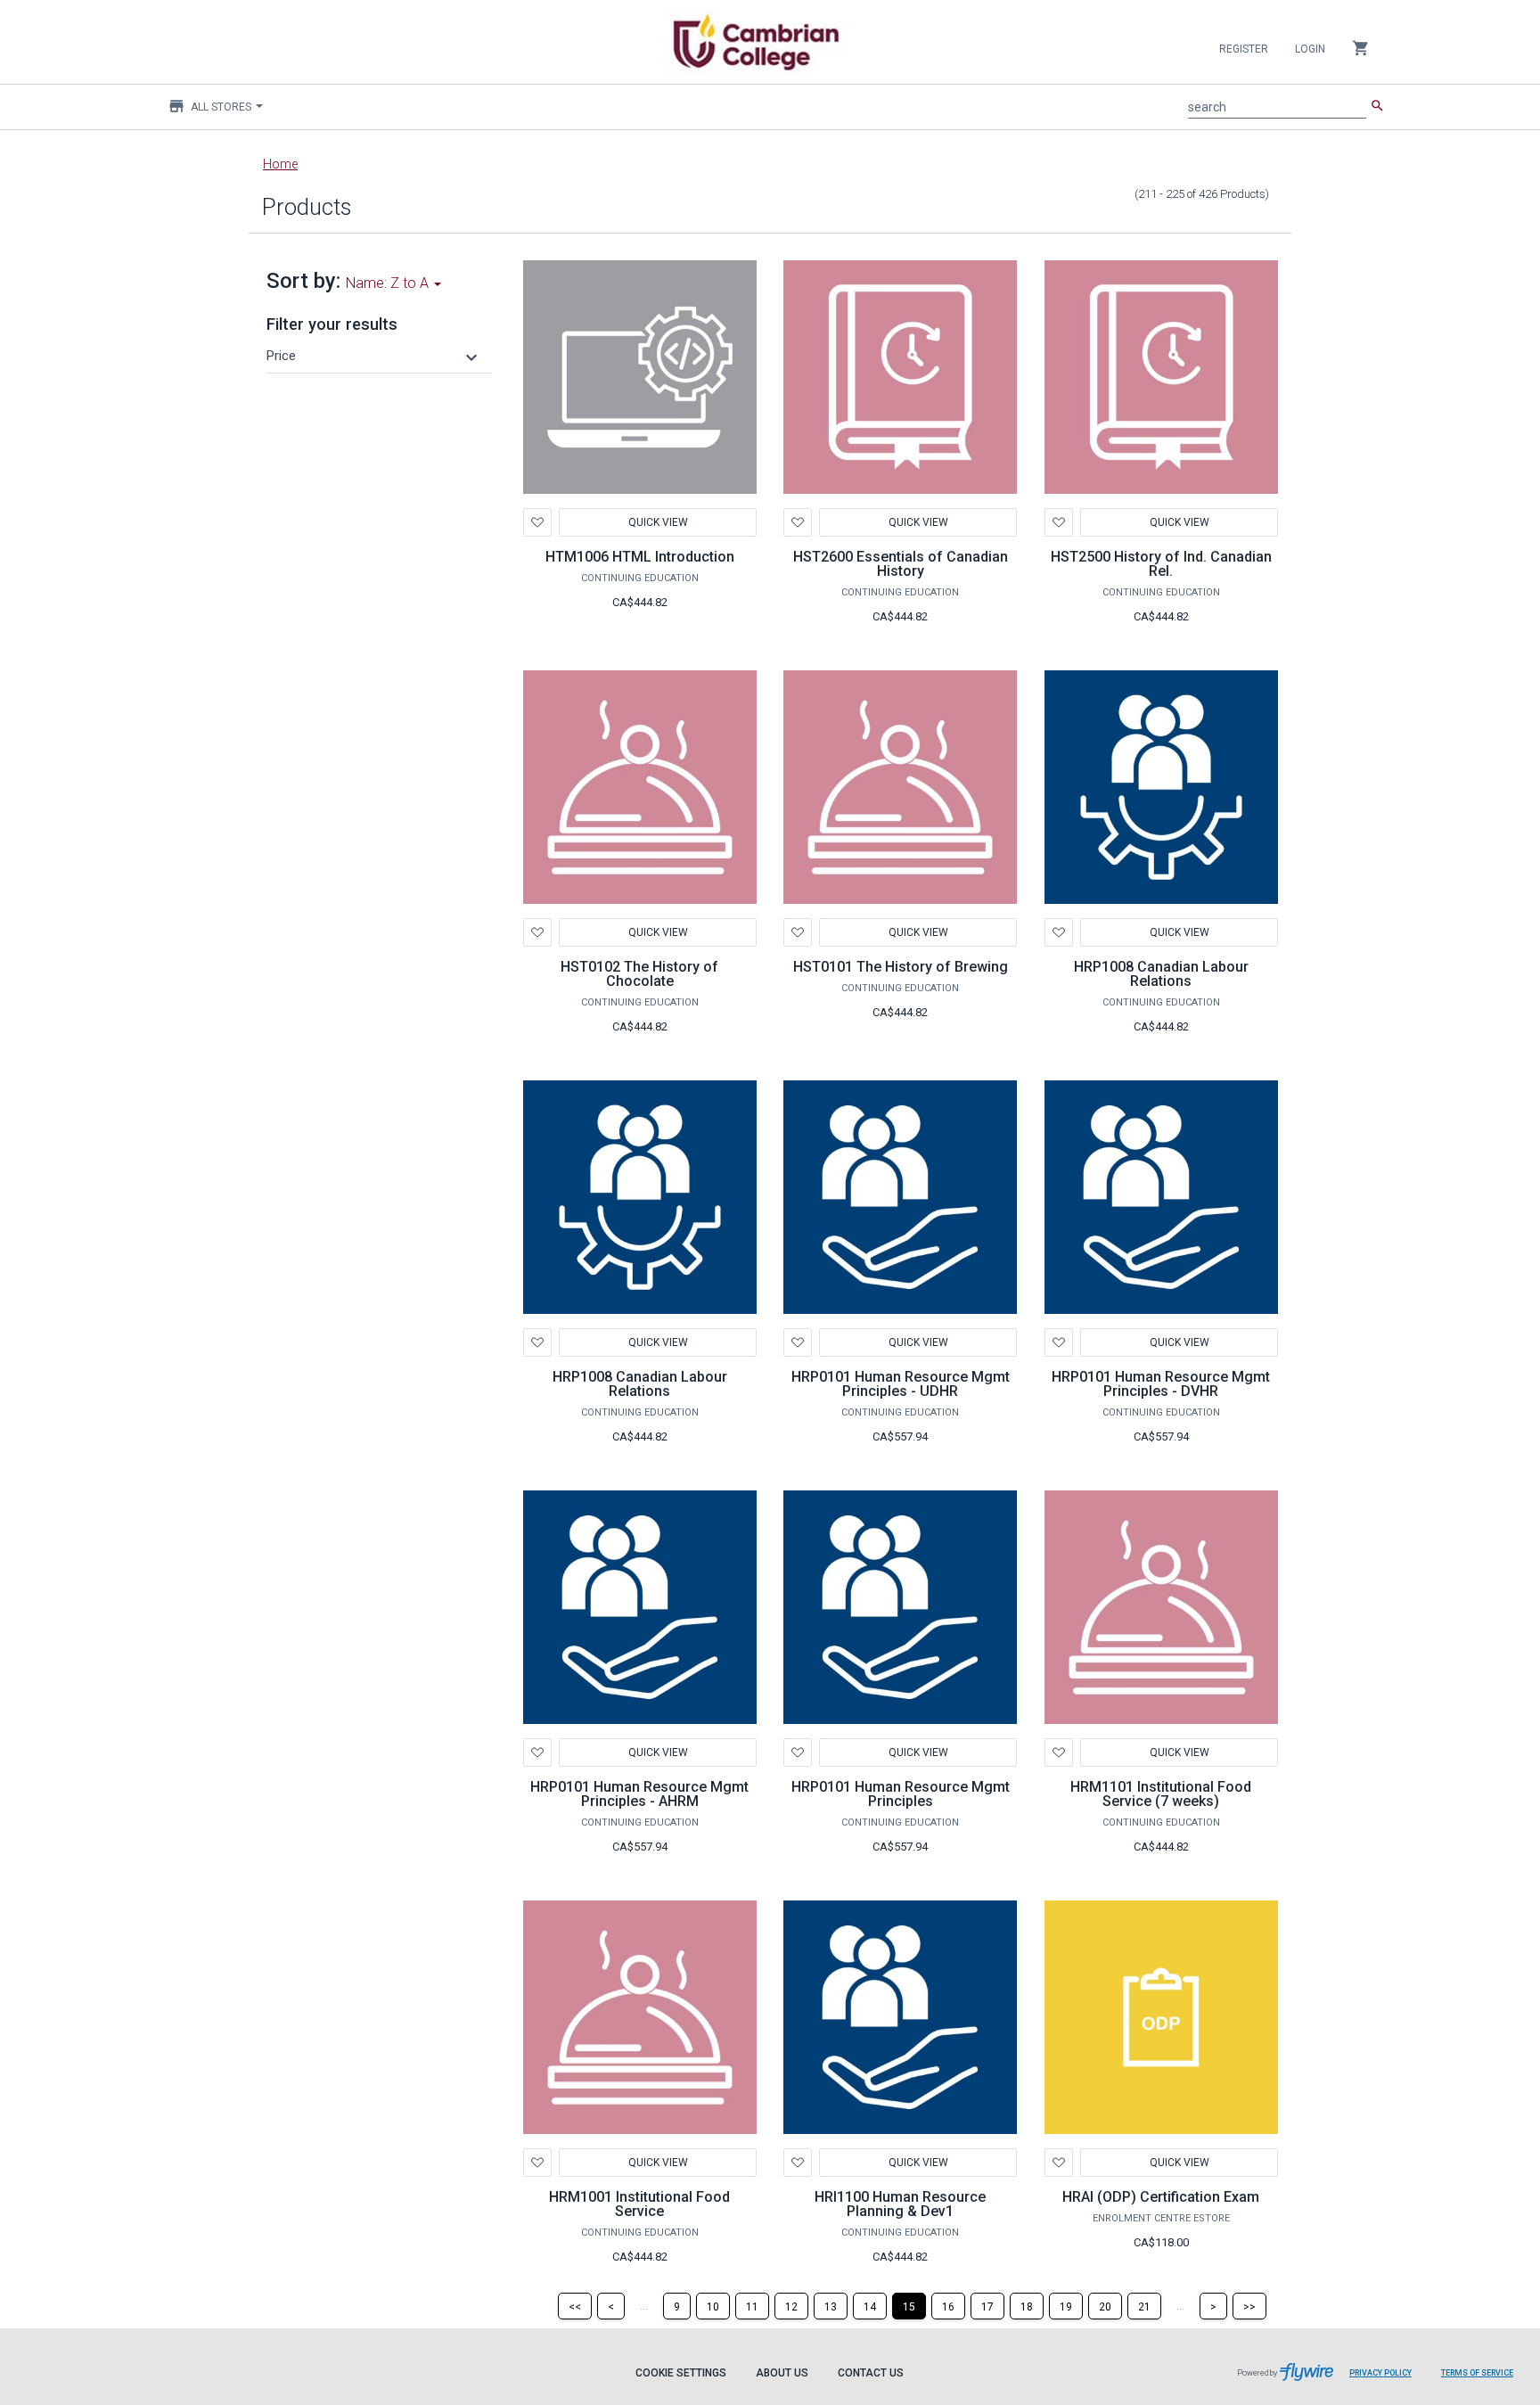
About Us (782, 2373)
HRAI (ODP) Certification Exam (1161, 2197)
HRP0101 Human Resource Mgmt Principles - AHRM (639, 1794)
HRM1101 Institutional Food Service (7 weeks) (1161, 1794)
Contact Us (871, 2373)
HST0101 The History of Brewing (901, 967)
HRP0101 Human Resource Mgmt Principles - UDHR (901, 1384)
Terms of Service (1477, 2373)
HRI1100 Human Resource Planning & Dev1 (900, 2204)
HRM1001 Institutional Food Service (639, 2204)
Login (1310, 49)
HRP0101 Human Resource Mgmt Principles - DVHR (1161, 1384)
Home (280, 164)
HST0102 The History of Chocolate (639, 974)
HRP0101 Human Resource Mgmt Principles (901, 1794)
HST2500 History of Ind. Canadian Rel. (1161, 564)
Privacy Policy (1380, 2373)
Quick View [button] (657, 522)
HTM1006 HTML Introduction (640, 557)
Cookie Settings (681, 2373)
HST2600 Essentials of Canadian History (901, 564)
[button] (374, 356)
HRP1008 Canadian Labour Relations (1161, 974)
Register (1244, 49)
